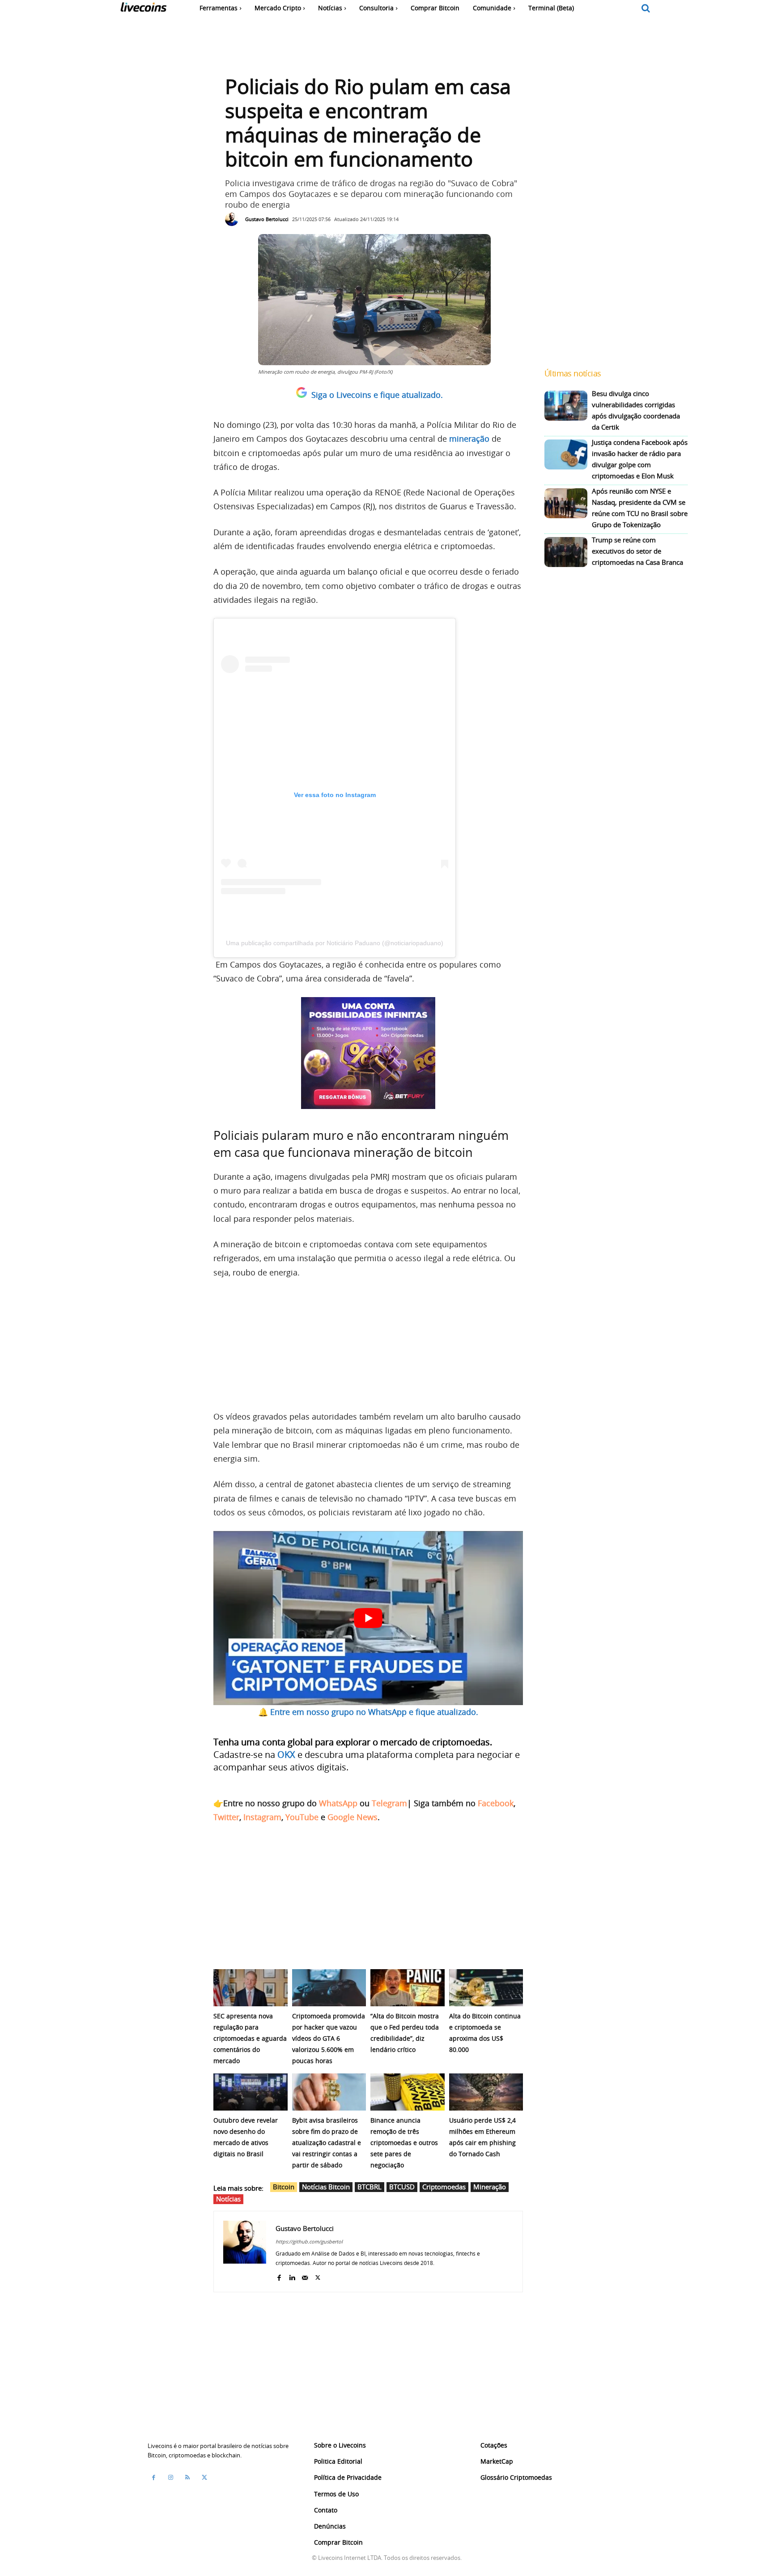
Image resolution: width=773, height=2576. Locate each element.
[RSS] (187, 2477)
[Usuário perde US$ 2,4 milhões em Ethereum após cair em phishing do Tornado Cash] (486, 2092)
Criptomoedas (444, 2187)
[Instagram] (170, 2477)
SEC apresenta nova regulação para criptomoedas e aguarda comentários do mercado (250, 2038)
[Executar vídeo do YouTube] (368, 1618)
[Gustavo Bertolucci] (234, 219)
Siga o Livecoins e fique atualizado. (377, 395)
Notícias (228, 2199)
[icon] (646, 9)
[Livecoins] (143, 9)
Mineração (490, 2187)
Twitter (226, 1817)
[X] (318, 2276)
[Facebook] (279, 2276)
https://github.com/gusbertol (309, 2241)
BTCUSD (402, 2187)
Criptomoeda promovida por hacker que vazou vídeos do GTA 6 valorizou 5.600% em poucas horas (329, 2038)
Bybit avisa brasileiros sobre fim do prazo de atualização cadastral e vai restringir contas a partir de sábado (327, 2143)
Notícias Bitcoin (326, 2187)
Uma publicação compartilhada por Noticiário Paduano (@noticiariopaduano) (335, 943)
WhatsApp (338, 1803)
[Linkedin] (292, 2276)
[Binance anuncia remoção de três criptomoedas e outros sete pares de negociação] (408, 2092)
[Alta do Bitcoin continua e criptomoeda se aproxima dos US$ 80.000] (486, 1988)
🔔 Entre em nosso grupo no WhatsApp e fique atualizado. (368, 1712)
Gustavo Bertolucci (267, 219)
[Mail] (305, 2276)
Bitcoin (284, 2187)
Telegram (389, 1803)
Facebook (496, 1803)
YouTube (302, 1817)
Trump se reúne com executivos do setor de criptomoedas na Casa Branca (637, 551)
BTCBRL (370, 2187)
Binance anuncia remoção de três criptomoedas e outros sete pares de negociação (404, 2143)
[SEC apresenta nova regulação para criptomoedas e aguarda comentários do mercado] (251, 1988)
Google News (353, 1817)
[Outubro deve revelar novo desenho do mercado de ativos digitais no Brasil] (251, 2092)
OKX (286, 1755)
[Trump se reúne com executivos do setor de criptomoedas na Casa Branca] (566, 552)
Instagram (262, 1817)
